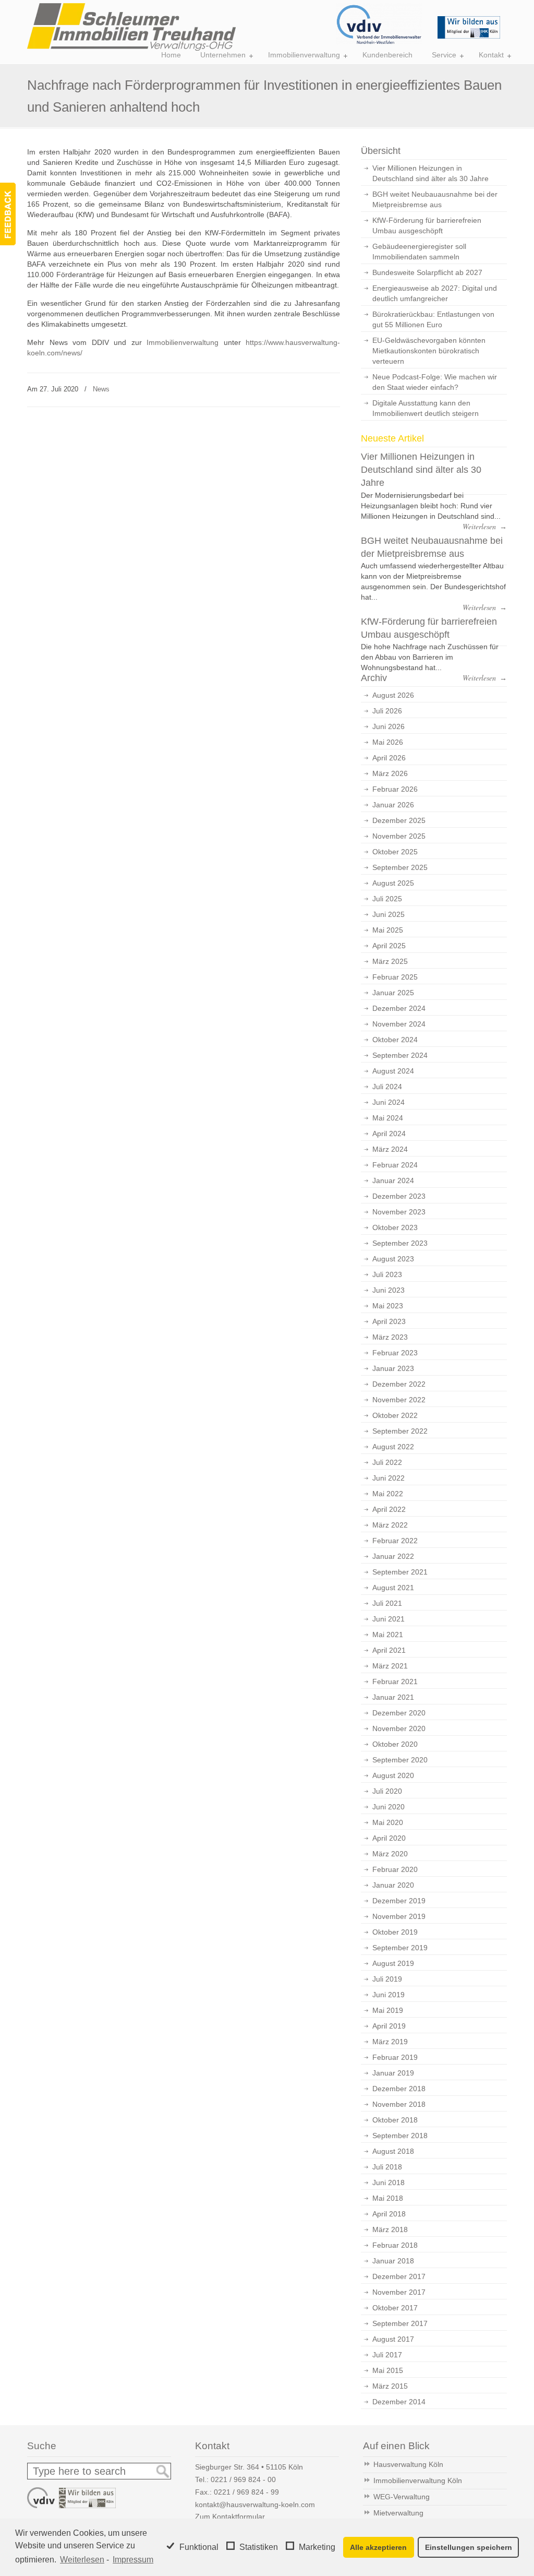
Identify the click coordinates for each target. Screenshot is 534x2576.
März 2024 (390, 1149)
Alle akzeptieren (378, 2547)
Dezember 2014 (399, 2402)
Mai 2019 (388, 2010)
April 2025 (389, 946)
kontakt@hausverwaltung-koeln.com (255, 2505)
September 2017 (400, 2323)
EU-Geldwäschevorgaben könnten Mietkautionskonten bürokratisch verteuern (429, 351)
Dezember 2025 (399, 820)
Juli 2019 (387, 1979)
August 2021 (393, 1588)
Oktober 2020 (395, 1744)
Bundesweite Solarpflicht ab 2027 (427, 272)
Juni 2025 (389, 914)
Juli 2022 (387, 1462)
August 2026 (393, 695)
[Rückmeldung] (8, 214)
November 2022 (399, 1400)
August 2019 (393, 1963)
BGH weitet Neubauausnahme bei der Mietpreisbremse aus (435, 199)
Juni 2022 (389, 1478)
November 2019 (399, 1916)
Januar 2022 (393, 1556)
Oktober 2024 (395, 1040)
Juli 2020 (387, 1791)
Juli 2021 (387, 1603)
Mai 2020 (388, 1822)
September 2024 (400, 1055)
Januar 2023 (393, 1368)
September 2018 (400, 2136)
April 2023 (389, 1321)
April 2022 (389, 1509)
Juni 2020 (389, 1807)
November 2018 (399, 2104)
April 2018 (389, 2214)
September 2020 (400, 1760)
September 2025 (400, 867)
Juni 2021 (389, 1619)
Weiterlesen (82, 2560)
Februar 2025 (395, 977)
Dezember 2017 (399, 2276)
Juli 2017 (387, 2355)
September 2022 (400, 1431)
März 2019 (390, 2042)
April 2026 (389, 758)
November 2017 (399, 2292)
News (101, 389)
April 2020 (389, 1838)
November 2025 (399, 836)
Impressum (133, 2560)
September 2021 (400, 1572)
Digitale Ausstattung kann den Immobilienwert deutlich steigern (426, 408)
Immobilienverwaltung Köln (418, 2480)
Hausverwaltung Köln (408, 2464)
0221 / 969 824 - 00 (243, 2479)
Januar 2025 (393, 993)
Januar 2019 (393, 2073)
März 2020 (390, 1854)
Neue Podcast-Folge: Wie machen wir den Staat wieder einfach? (435, 382)
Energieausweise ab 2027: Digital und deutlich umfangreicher (435, 293)
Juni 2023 (389, 1290)
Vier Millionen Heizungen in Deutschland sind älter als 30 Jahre (430, 173)
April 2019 (389, 2026)
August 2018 (393, 2151)
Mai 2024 (388, 1118)
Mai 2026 (388, 742)
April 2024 (389, 1134)
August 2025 (393, 883)
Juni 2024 (389, 1102)
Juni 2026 (389, 726)
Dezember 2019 (399, 1901)
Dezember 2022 (399, 1384)
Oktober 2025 (395, 852)
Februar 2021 (395, 1681)
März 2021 (390, 1666)
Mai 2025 (388, 930)
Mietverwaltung (398, 2513)
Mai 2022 (388, 1494)
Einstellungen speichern (469, 2547)
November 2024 (399, 1024)
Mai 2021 (388, 1635)
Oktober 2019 (395, 1932)
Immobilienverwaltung (183, 342)
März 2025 (390, 961)
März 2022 (390, 1525)
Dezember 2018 (399, 2089)
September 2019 (400, 1948)
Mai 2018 (388, 2198)
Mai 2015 (388, 2370)
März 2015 (390, 2386)
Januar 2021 (393, 1697)
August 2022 (393, 1447)
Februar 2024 (395, 1165)
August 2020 (393, 1775)
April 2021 (389, 1650)
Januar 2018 (393, 2261)
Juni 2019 (389, 1995)
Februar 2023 (395, 1353)
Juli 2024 (387, 1087)
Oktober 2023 (395, 1227)
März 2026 (390, 773)
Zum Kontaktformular (230, 2517)
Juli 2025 (387, 899)
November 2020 (399, 1728)
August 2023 (393, 1259)
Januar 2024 (393, 1180)
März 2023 (390, 1337)
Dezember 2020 (399, 1713)
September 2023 (400, 1243)
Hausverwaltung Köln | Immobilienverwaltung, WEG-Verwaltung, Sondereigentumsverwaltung (131, 27)
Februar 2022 (395, 1541)
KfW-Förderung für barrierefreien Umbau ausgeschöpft (427, 225)
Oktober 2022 (395, 1415)
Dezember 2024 (399, 1008)
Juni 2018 (389, 2183)
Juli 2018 (387, 2167)
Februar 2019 (395, 2057)
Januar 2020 (393, 1885)
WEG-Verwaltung (402, 2497)
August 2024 (393, 1071)
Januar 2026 (393, 805)
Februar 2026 (395, 789)
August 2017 (393, 2339)
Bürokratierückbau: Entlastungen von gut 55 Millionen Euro (433, 319)
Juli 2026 (387, 711)
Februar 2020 (395, 1869)
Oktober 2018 (395, 2120)
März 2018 (390, 2229)
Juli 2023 (387, 1274)
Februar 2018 (395, 2245)
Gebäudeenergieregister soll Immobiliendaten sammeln (419, 252)
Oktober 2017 (395, 2308)
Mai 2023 (388, 1306)
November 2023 (399, 1212)
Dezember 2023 (399, 1196)
